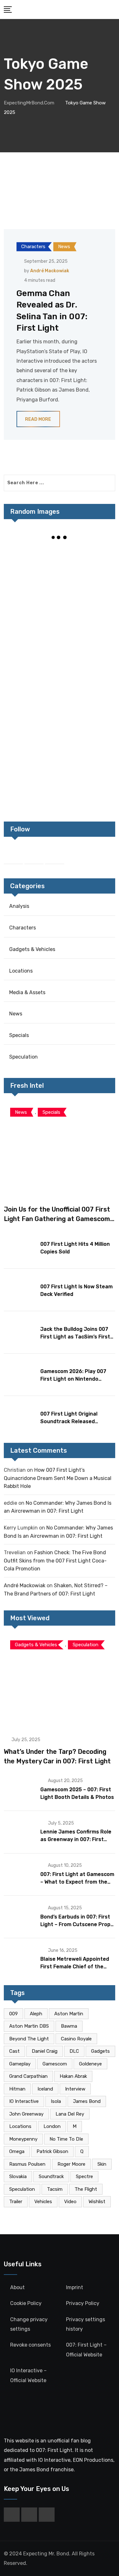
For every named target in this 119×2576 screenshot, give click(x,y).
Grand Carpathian (28, 2076)
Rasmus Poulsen (27, 2164)
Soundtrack (51, 2176)
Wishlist (97, 2202)
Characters (23, 928)
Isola (56, 2101)
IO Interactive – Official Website (28, 2375)
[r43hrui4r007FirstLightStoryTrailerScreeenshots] (32, 695)
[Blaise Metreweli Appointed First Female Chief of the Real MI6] (20, 1959)
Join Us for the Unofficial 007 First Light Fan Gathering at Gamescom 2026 (57, 1219)
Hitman (17, 2089)
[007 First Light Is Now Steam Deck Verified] (20, 1289)
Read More (38, 419)
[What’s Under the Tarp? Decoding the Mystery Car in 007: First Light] (60, 1681)
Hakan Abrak (73, 2076)
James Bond (87, 2101)
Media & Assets (27, 992)
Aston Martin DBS (29, 2026)
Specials (19, 1035)
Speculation (23, 1057)
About (17, 2287)
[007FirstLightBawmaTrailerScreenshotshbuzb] (88, 780)
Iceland (45, 2089)
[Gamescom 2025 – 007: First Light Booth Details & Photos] (20, 1789)
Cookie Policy (26, 2303)
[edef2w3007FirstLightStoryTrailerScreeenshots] (88, 610)
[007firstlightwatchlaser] (32, 780)
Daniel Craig (45, 2051)
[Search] (113, 9)
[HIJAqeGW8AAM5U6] (88, 695)
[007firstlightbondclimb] (32, 610)
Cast (14, 2051)
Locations (21, 971)
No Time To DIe (66, 2139)
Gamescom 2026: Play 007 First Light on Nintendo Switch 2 (73, 1379)
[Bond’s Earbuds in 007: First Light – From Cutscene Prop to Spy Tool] (20, 1916)
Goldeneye (90, 2064)
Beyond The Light (29, 2039)
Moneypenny (23, 2139)
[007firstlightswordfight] (32, 652)
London (52, 2126)
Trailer (16, 2202)
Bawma (69, 2026)
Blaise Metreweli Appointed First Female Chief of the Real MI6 (75, 1967)
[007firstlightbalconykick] (32, 567)
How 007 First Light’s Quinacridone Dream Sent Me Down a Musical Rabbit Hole (58, 1478)
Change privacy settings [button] (29, 2324)
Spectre (84, 2176)
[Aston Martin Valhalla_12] (88, 652)
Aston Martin (69, 2014)
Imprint (75, 2287)
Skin (102, 2164)
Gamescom (55, 2064)
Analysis (19, 906)
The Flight (86, 2189)
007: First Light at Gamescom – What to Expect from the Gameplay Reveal (77, 1882)
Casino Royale (76, 2039)
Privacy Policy (83, 2303)
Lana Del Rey (70, 2114)
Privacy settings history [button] (86, 2324)
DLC (74, 2051)
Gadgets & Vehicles (32, 949)
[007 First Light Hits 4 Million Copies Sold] (20, 1247)
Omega (17, 2151)
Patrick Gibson (52, 2151)
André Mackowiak (50, 271)
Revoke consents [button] (30, 2345)
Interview (75, 2089)
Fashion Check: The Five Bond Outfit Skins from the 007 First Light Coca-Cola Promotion (55, 1561)
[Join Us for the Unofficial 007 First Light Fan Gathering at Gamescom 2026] (60, 1149)
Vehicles (43, 2202)
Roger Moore (71, 2164)
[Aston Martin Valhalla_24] (88, 567)
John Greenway (26, 2114)
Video (70, 2202)
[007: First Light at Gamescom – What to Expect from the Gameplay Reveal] (20, 1874)
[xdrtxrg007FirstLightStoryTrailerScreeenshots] (88, 737)
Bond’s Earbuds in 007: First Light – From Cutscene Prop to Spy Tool (75, 1924)
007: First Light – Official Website (86, 2350)
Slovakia (18, 2176)
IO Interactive (24, 2101)
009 (13, 2014)
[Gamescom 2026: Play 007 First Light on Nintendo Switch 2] (20, 1374)
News (16, 1014)
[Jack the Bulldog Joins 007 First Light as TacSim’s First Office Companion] (20, 1332)
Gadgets (100, 2051)
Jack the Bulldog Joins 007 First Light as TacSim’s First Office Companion (75, 1337)
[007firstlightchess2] (32, 737)
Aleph (36, 2014)
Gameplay (20, 2064)
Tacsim (55, 2189)
